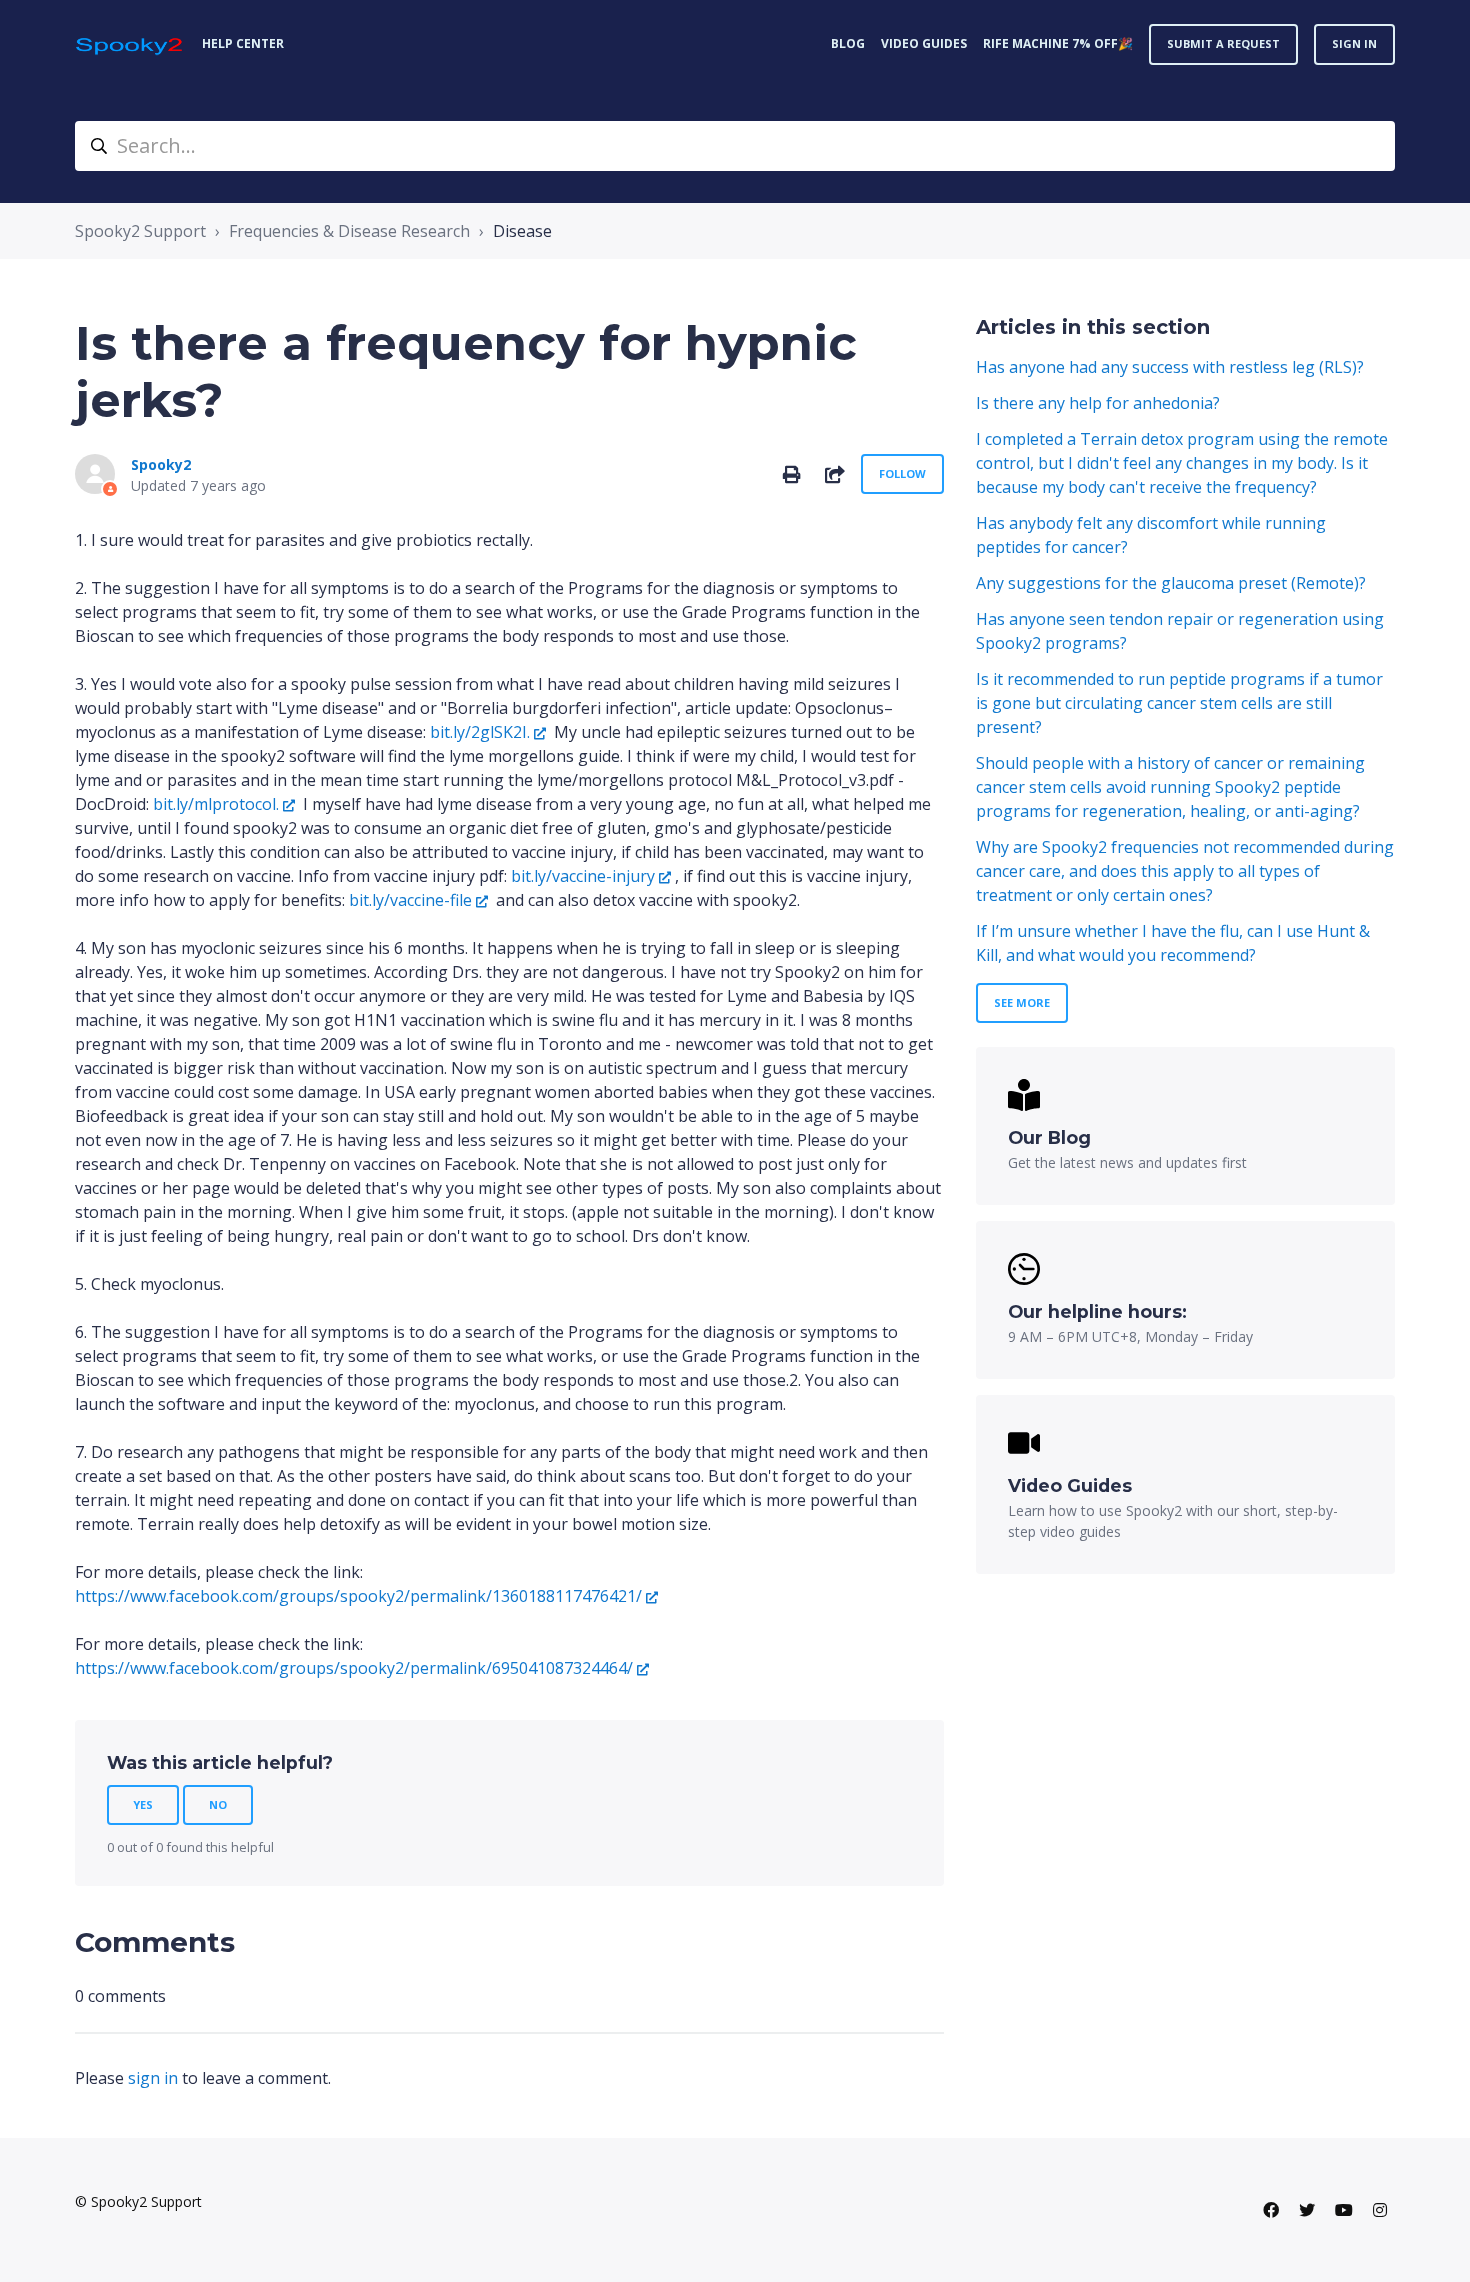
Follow (902, 473)
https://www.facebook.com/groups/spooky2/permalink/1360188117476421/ (358, 1596)
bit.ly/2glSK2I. (480, 732)
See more (1022, 1002)
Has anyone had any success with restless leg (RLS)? (1170, 367)
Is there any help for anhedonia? (1098, 403)
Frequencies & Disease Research (349, 231)
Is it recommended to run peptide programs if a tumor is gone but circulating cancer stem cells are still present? (1179, 703)
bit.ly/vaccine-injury (583, 876)
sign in (153, 2078)
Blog (848, 43)
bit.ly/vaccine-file (410, 900)
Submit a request (1223, 43)
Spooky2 (161, 464)
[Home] (130, 44)
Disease (522, 231)
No (218, 1804)
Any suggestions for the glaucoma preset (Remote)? (1171, 583)
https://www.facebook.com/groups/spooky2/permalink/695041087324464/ (354, 1668)
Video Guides (924, 43)
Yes (143, 1804)
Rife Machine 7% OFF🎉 (1058, 43)
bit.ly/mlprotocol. (216, 804)
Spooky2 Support (140, 231)
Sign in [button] (1354, 43)
